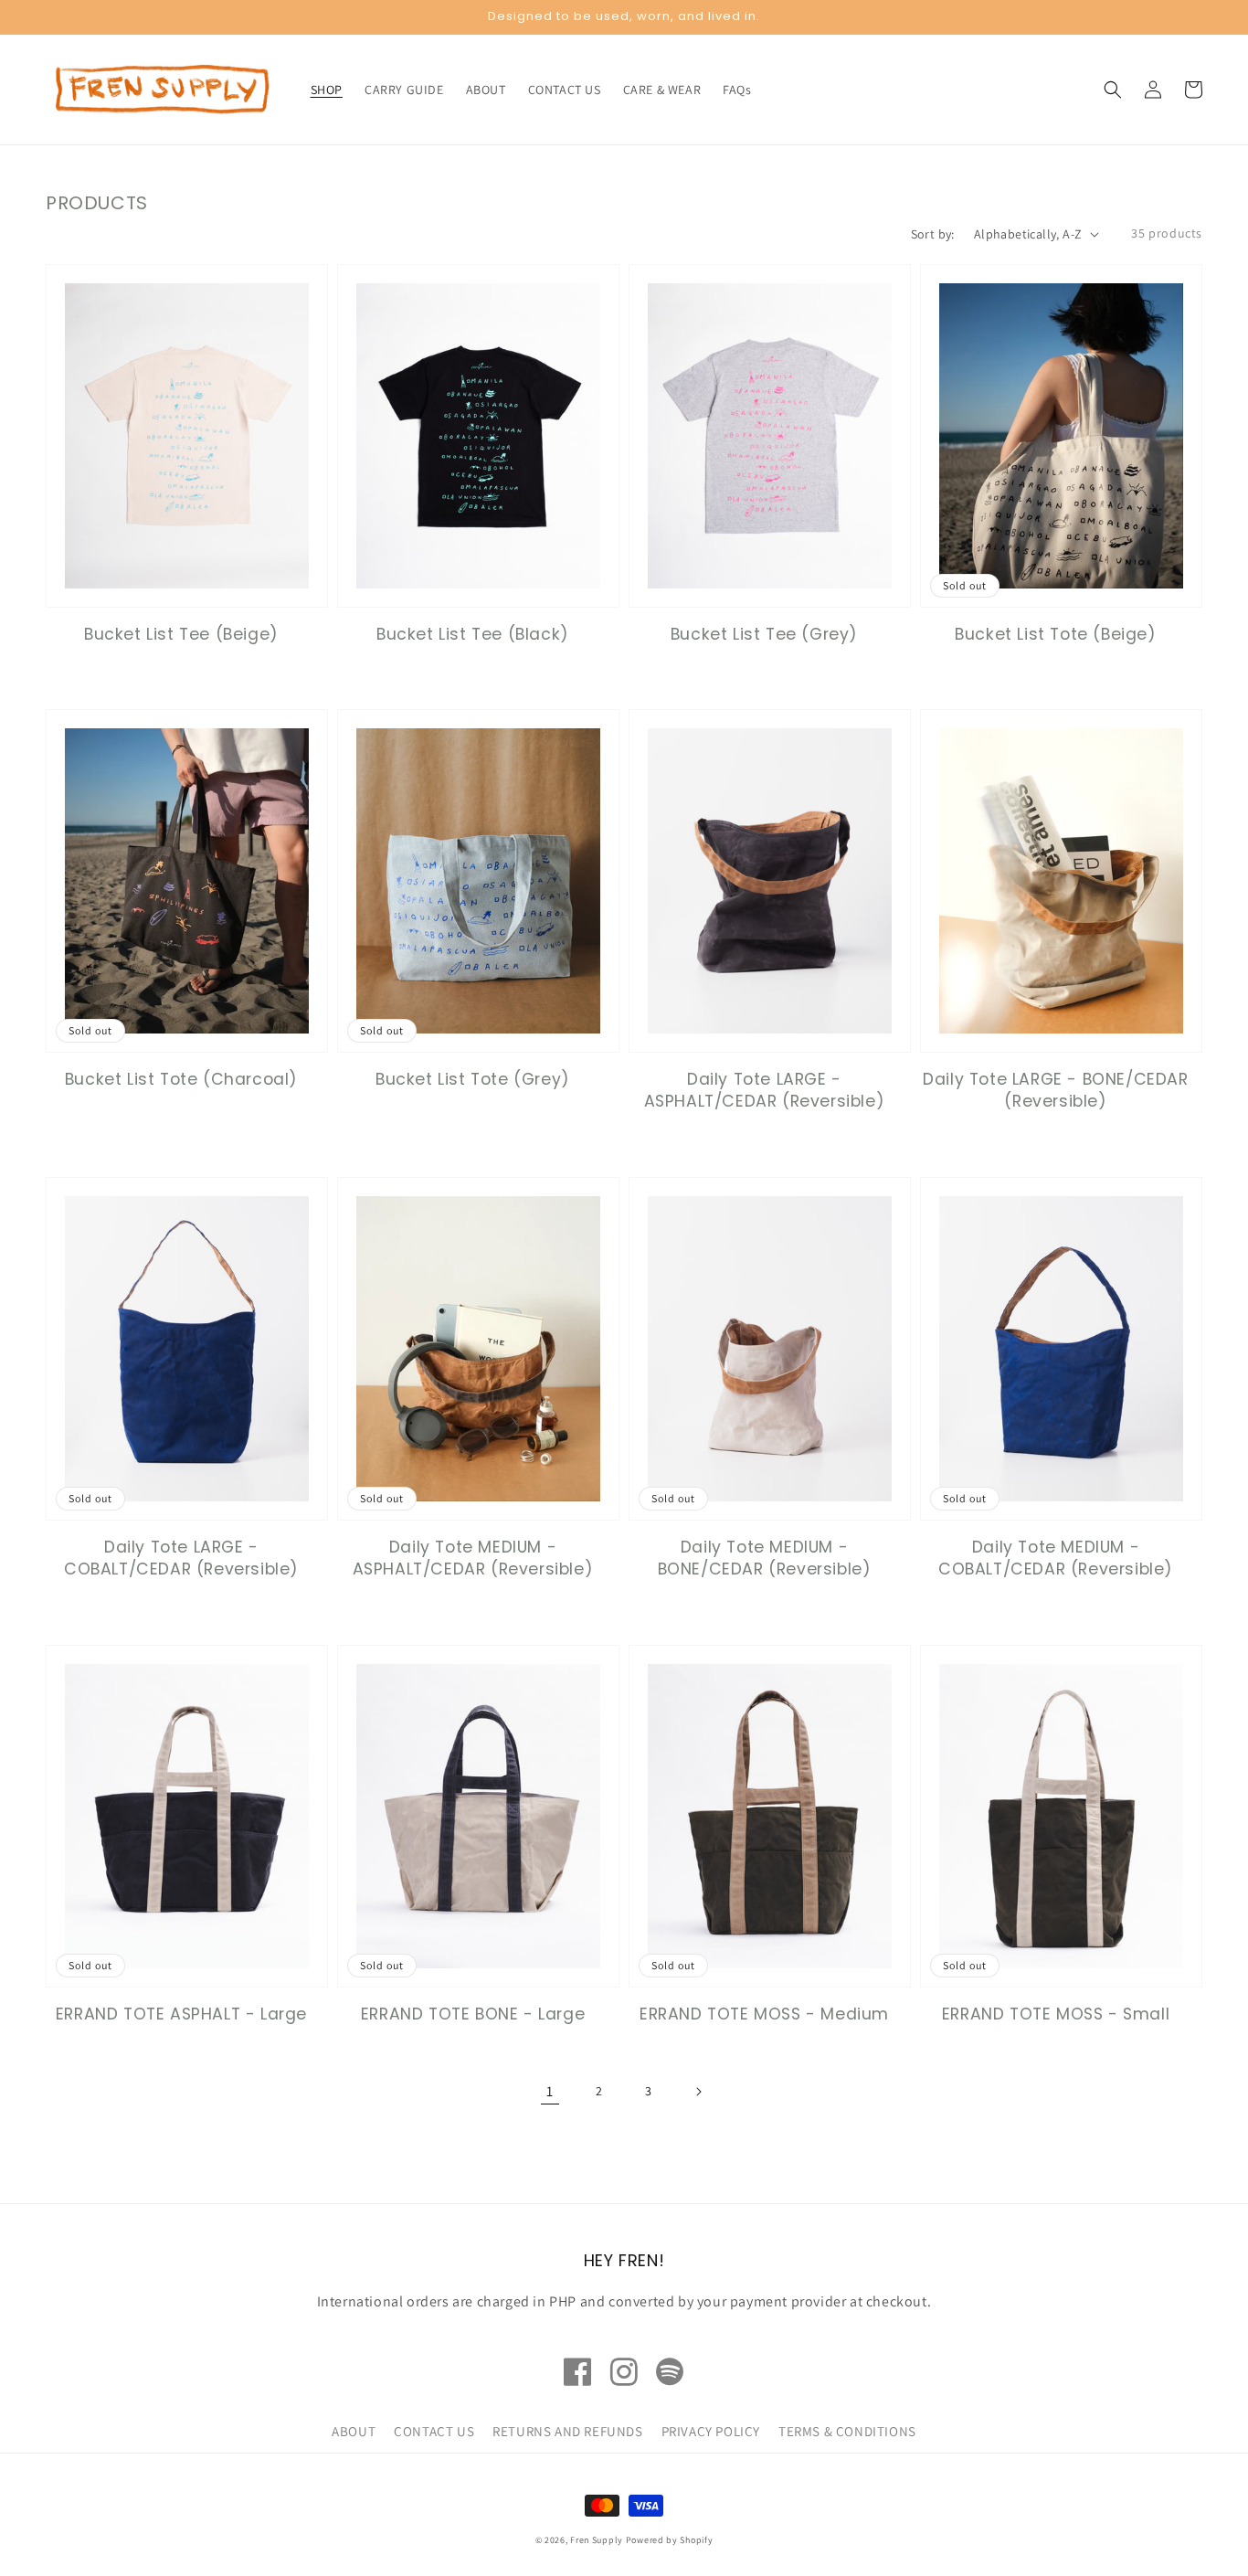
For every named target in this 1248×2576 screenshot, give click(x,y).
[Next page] (698, 2092)
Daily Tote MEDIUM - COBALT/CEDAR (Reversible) (1056, 1558)
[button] (1113, 90)
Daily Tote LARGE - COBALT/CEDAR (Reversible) (181, 1558)
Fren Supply (597, 2540)
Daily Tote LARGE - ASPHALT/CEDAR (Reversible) (765, 1091)
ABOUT (354, 2431)
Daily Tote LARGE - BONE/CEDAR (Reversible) (1055, 1091)
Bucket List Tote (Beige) (1055, 634)
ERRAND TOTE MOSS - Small (1056, 2014)
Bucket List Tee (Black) (473, 634)
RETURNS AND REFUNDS (567, 2431)
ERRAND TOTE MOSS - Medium (764, 2014)
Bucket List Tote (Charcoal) (181, 1079)
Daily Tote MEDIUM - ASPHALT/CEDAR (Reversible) (473, 1558)
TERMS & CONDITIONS (847, 2431)
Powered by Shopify (670, 2540)
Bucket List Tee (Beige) (181, 634)
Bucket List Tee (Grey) (764, 634)
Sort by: (933, 234)
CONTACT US (434, 2431)
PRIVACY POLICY (711, 2431)
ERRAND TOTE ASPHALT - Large (181, 2014)
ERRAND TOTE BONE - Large (473, 2014)
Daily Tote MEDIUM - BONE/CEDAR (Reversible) (765, 1558)
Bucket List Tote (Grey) (473, 1079)
